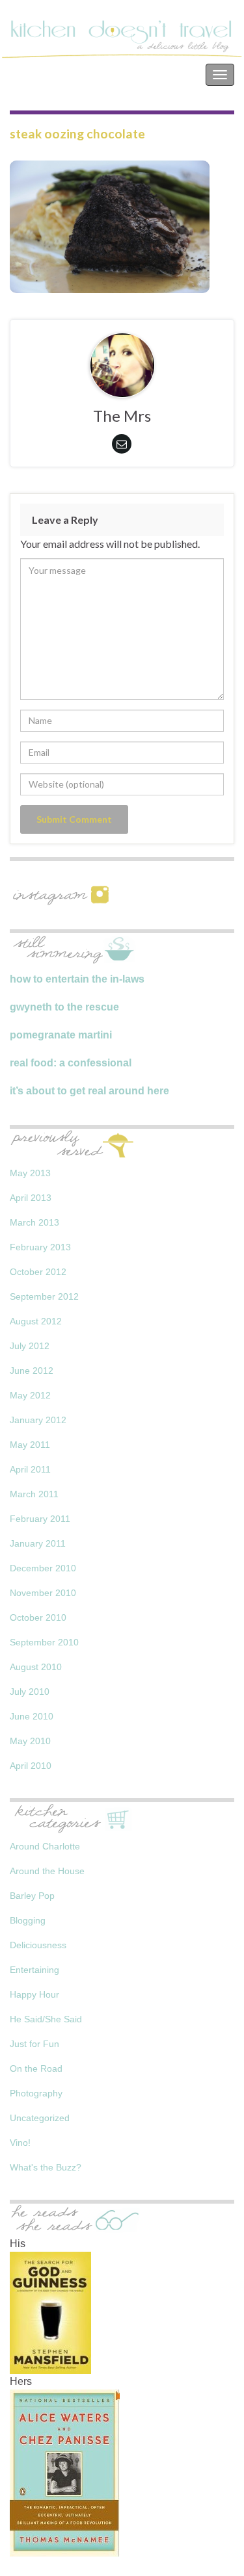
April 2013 (31, 1198)
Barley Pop (32, 1896)
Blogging (28, 1920)
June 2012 (32, 1371)
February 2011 (40, 1519)
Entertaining (34, 1970)
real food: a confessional (71, 1063)
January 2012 (38, 1420)
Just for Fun (34, 2044)
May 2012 (30, 1395)
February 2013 (40, 1247)
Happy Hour (34, 1994)
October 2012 (38, 1272)
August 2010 (36, 1667)
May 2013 (30, 1173)
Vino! (20, 2143)
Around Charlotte (45, 1846)
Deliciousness (38, 1945)
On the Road (36, 2068)
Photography (36, 2093)
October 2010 (38, 1617)
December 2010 (43, 1568)
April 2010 (31, 1766)
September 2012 (44, 1296)
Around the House (47, 1871)
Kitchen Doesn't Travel (70, 74)
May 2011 (30, 1445)
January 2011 (38, 1543)
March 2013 (34, 1222)
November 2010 (43, 1593)
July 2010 (30, 1692)
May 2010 (30, 1741)
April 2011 (30, 1469)
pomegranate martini (61, 1035)
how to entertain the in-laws (77, 979)
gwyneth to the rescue (64, 1007)
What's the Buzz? (46, 2167)
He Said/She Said (46, 2019)
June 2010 (32, 1716)
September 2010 (44, 1642)
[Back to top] (215, 2547)
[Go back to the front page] (122, 39)
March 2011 (34, 1494)
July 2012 (30, 1346)
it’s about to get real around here (89, 1091)
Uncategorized (40, 2118)
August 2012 (36, 1321)
